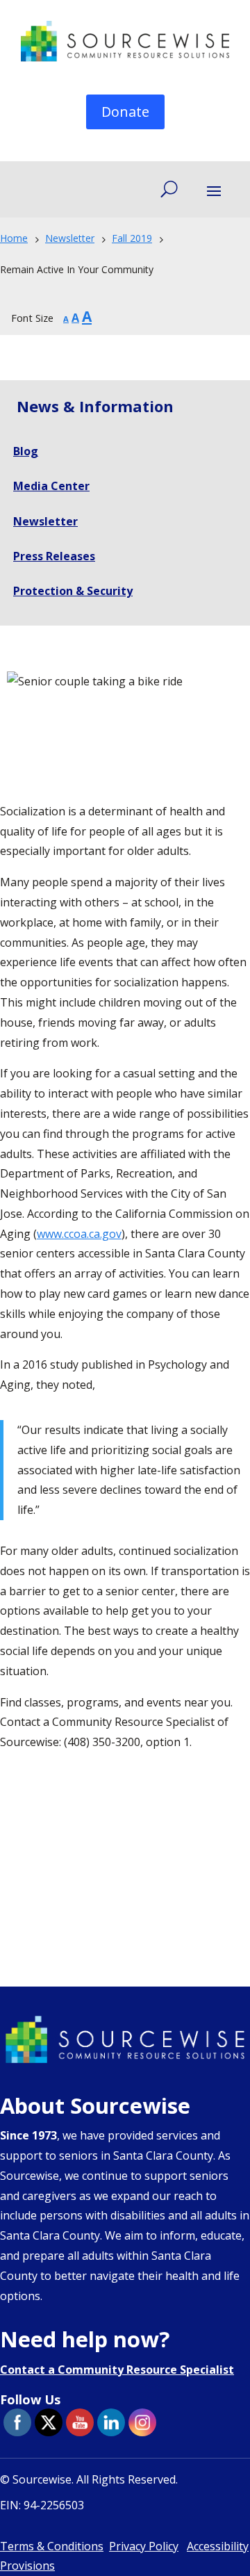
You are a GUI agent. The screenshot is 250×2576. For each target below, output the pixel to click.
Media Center (51, 486)
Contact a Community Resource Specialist (117, 2370)
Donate (125, 112)
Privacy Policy (144, 2546)
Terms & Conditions (52, 2546)
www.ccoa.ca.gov (79, 1234)
